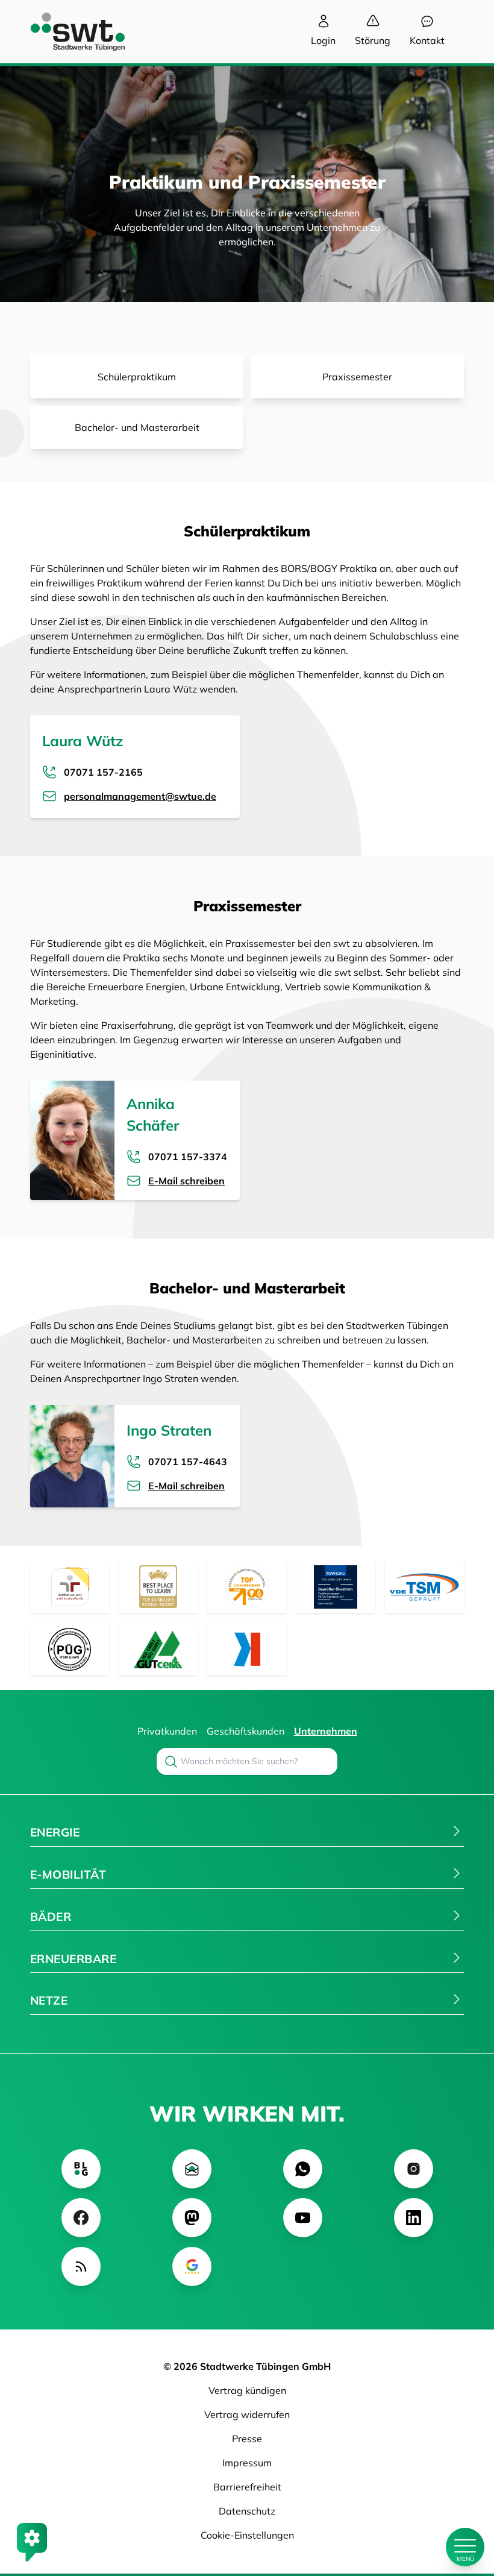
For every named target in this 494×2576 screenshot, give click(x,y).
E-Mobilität (68, 1874)
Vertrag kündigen (247, 2390)
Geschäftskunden (245, 1731)
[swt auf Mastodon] (192, 2218)
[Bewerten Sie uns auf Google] (192, 2267)
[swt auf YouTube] (303, 2218)
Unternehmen (326, 1731)
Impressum (247, 2463)
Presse (247, 2439)
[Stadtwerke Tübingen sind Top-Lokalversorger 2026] (247, 1587)
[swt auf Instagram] (414, 2169)
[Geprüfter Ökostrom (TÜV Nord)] (336, 1587)
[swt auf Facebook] (81, 2218)
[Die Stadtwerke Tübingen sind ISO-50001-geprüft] (158, 1649)
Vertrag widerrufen (247, 2414)
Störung (373, 40)
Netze (49, 2000)
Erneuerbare (73, 1959)
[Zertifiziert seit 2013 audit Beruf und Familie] (70, 1587)
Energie (55, 1832)
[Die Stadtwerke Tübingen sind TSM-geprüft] (424, 1587)
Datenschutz (247, 2511)
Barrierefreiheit (247, 2487)
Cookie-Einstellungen (247, 2535)
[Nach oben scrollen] (465, 2506)
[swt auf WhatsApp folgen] (303, 2169)
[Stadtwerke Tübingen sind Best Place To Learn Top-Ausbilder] (158, 1587)
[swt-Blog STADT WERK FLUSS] (81, 2169)
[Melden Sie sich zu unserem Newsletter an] (192, 2169)
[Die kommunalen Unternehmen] (247, 1649)
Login (323, 40)
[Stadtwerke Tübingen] (66, 32)
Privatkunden (167, 1731)
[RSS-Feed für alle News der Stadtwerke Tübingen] (81, 2267)
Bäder (51, 1917)
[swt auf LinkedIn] (414, 2218)
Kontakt (427, 40)
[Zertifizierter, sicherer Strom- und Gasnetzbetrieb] (70, 1649)
